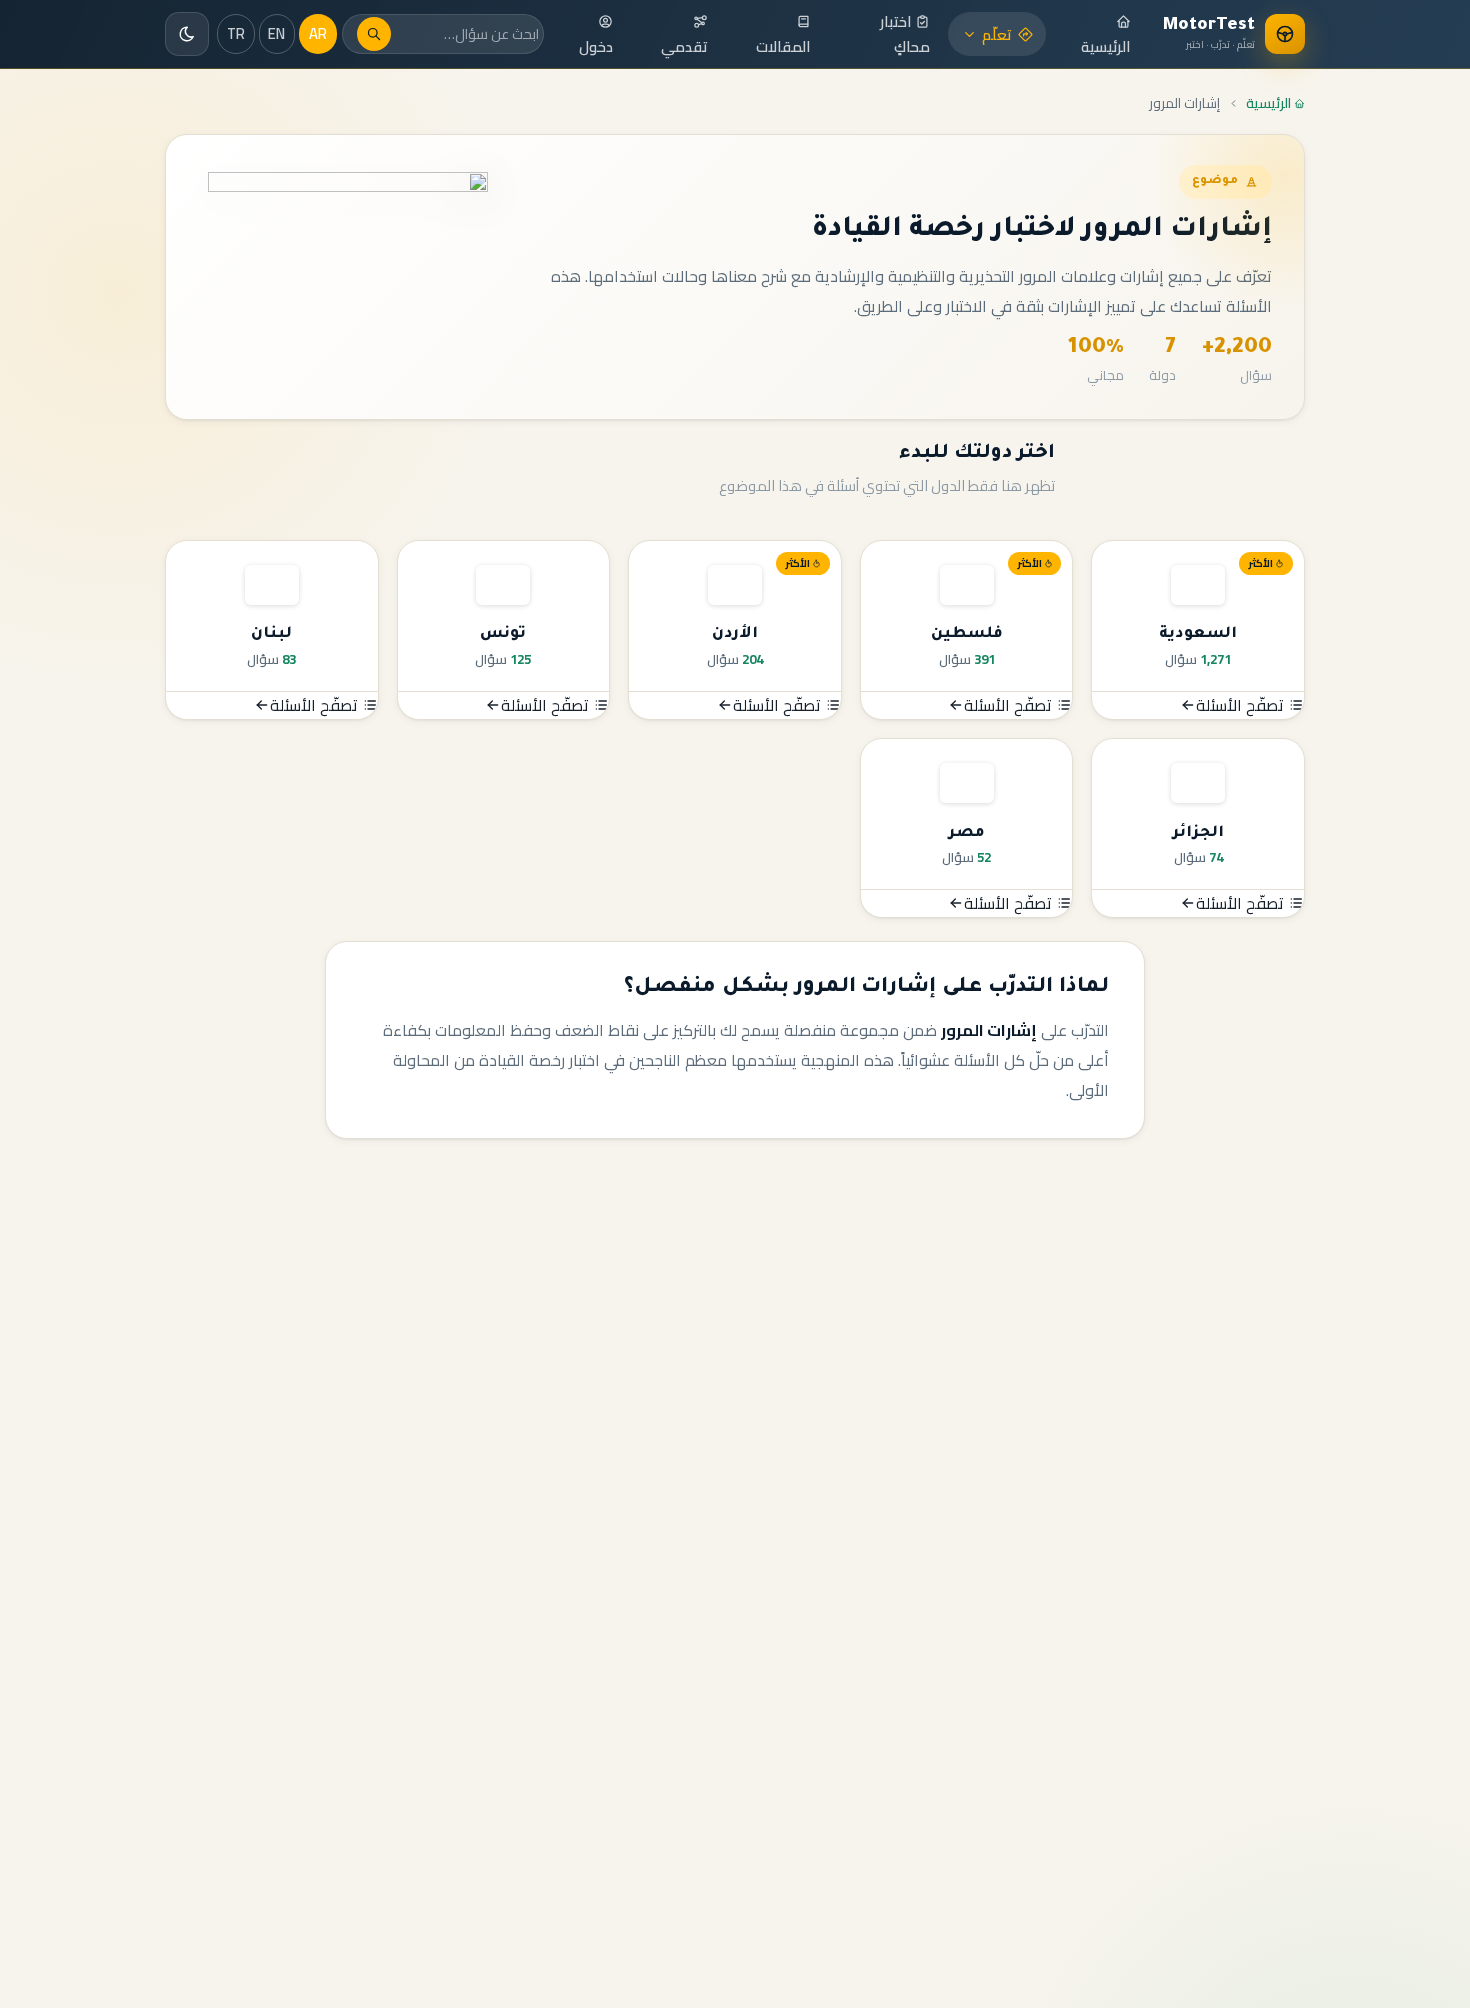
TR (236, 33)
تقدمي (684, 46)
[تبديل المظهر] (187, 34)
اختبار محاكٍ (905, 34)
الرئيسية (1106, 46)
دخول (596, 46)
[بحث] (374, 34)
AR (318, 33)
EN (276, 33)
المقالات (783, 46)
